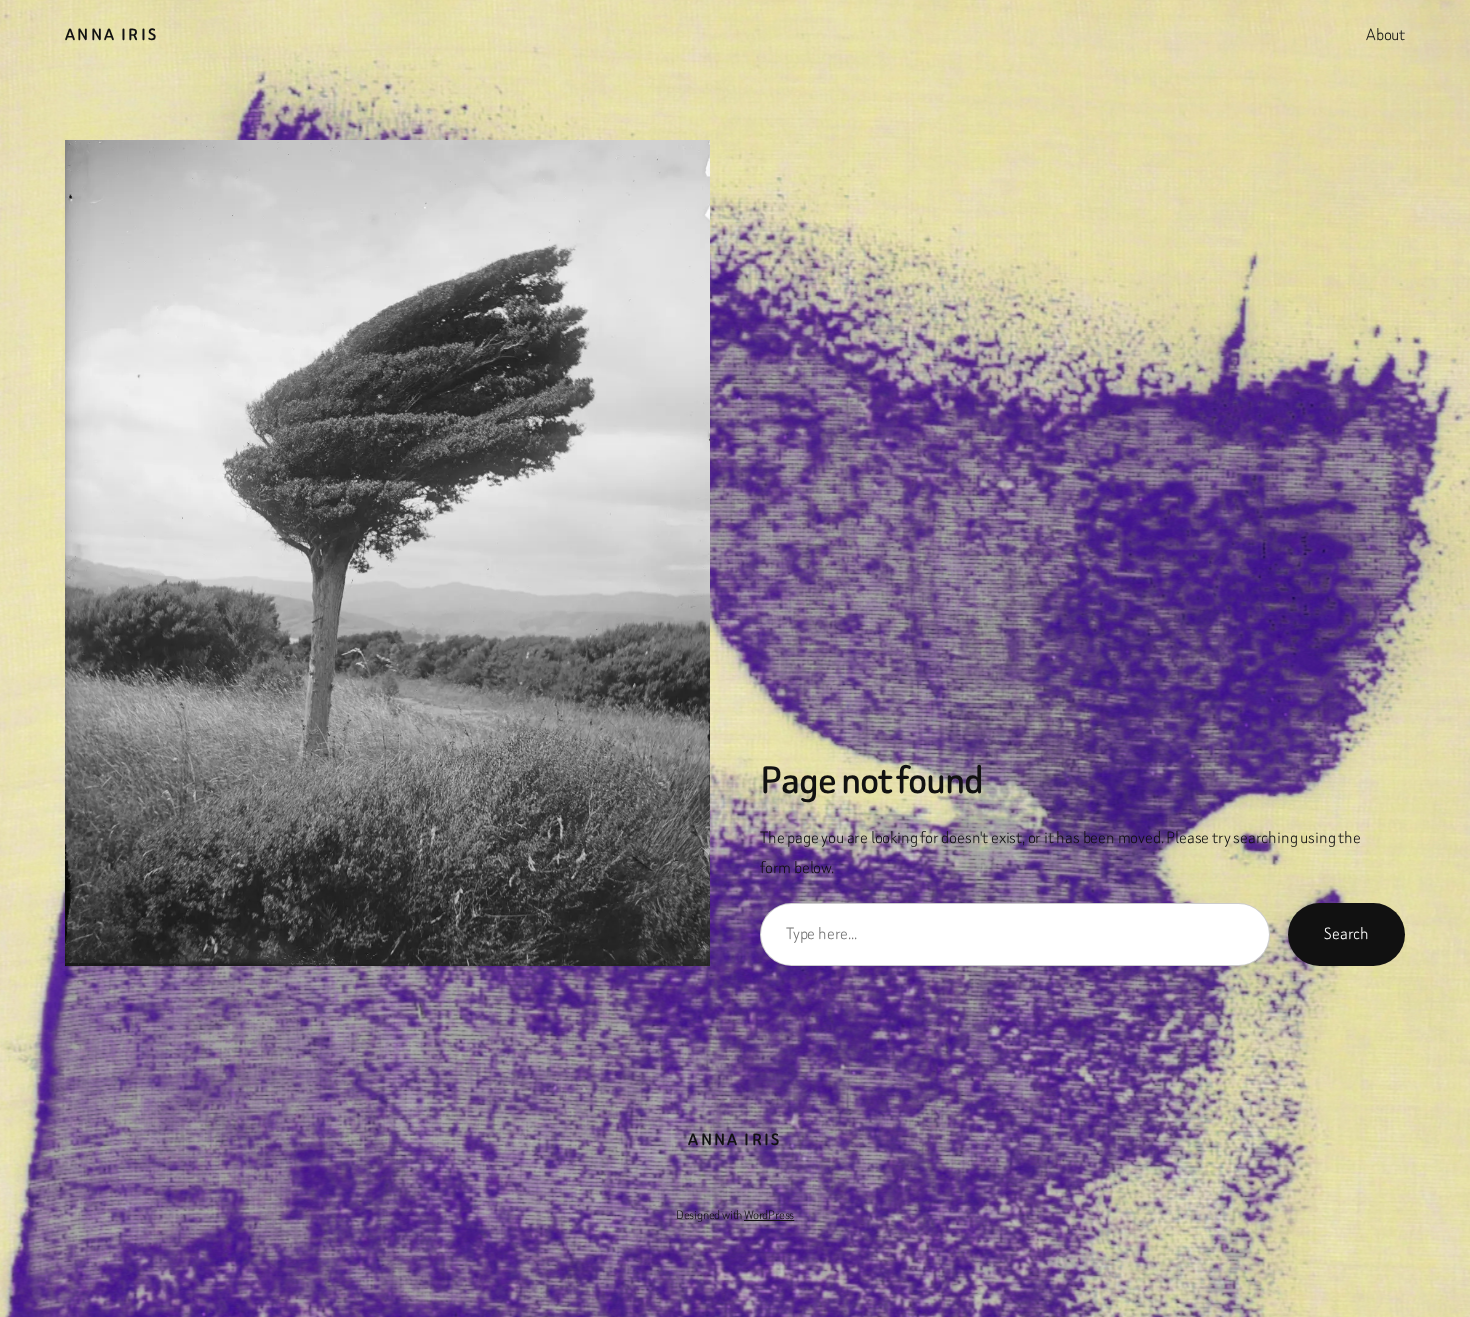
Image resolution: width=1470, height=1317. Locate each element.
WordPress (769, 1215)
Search (1346, 933)
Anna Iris (112, 34)
